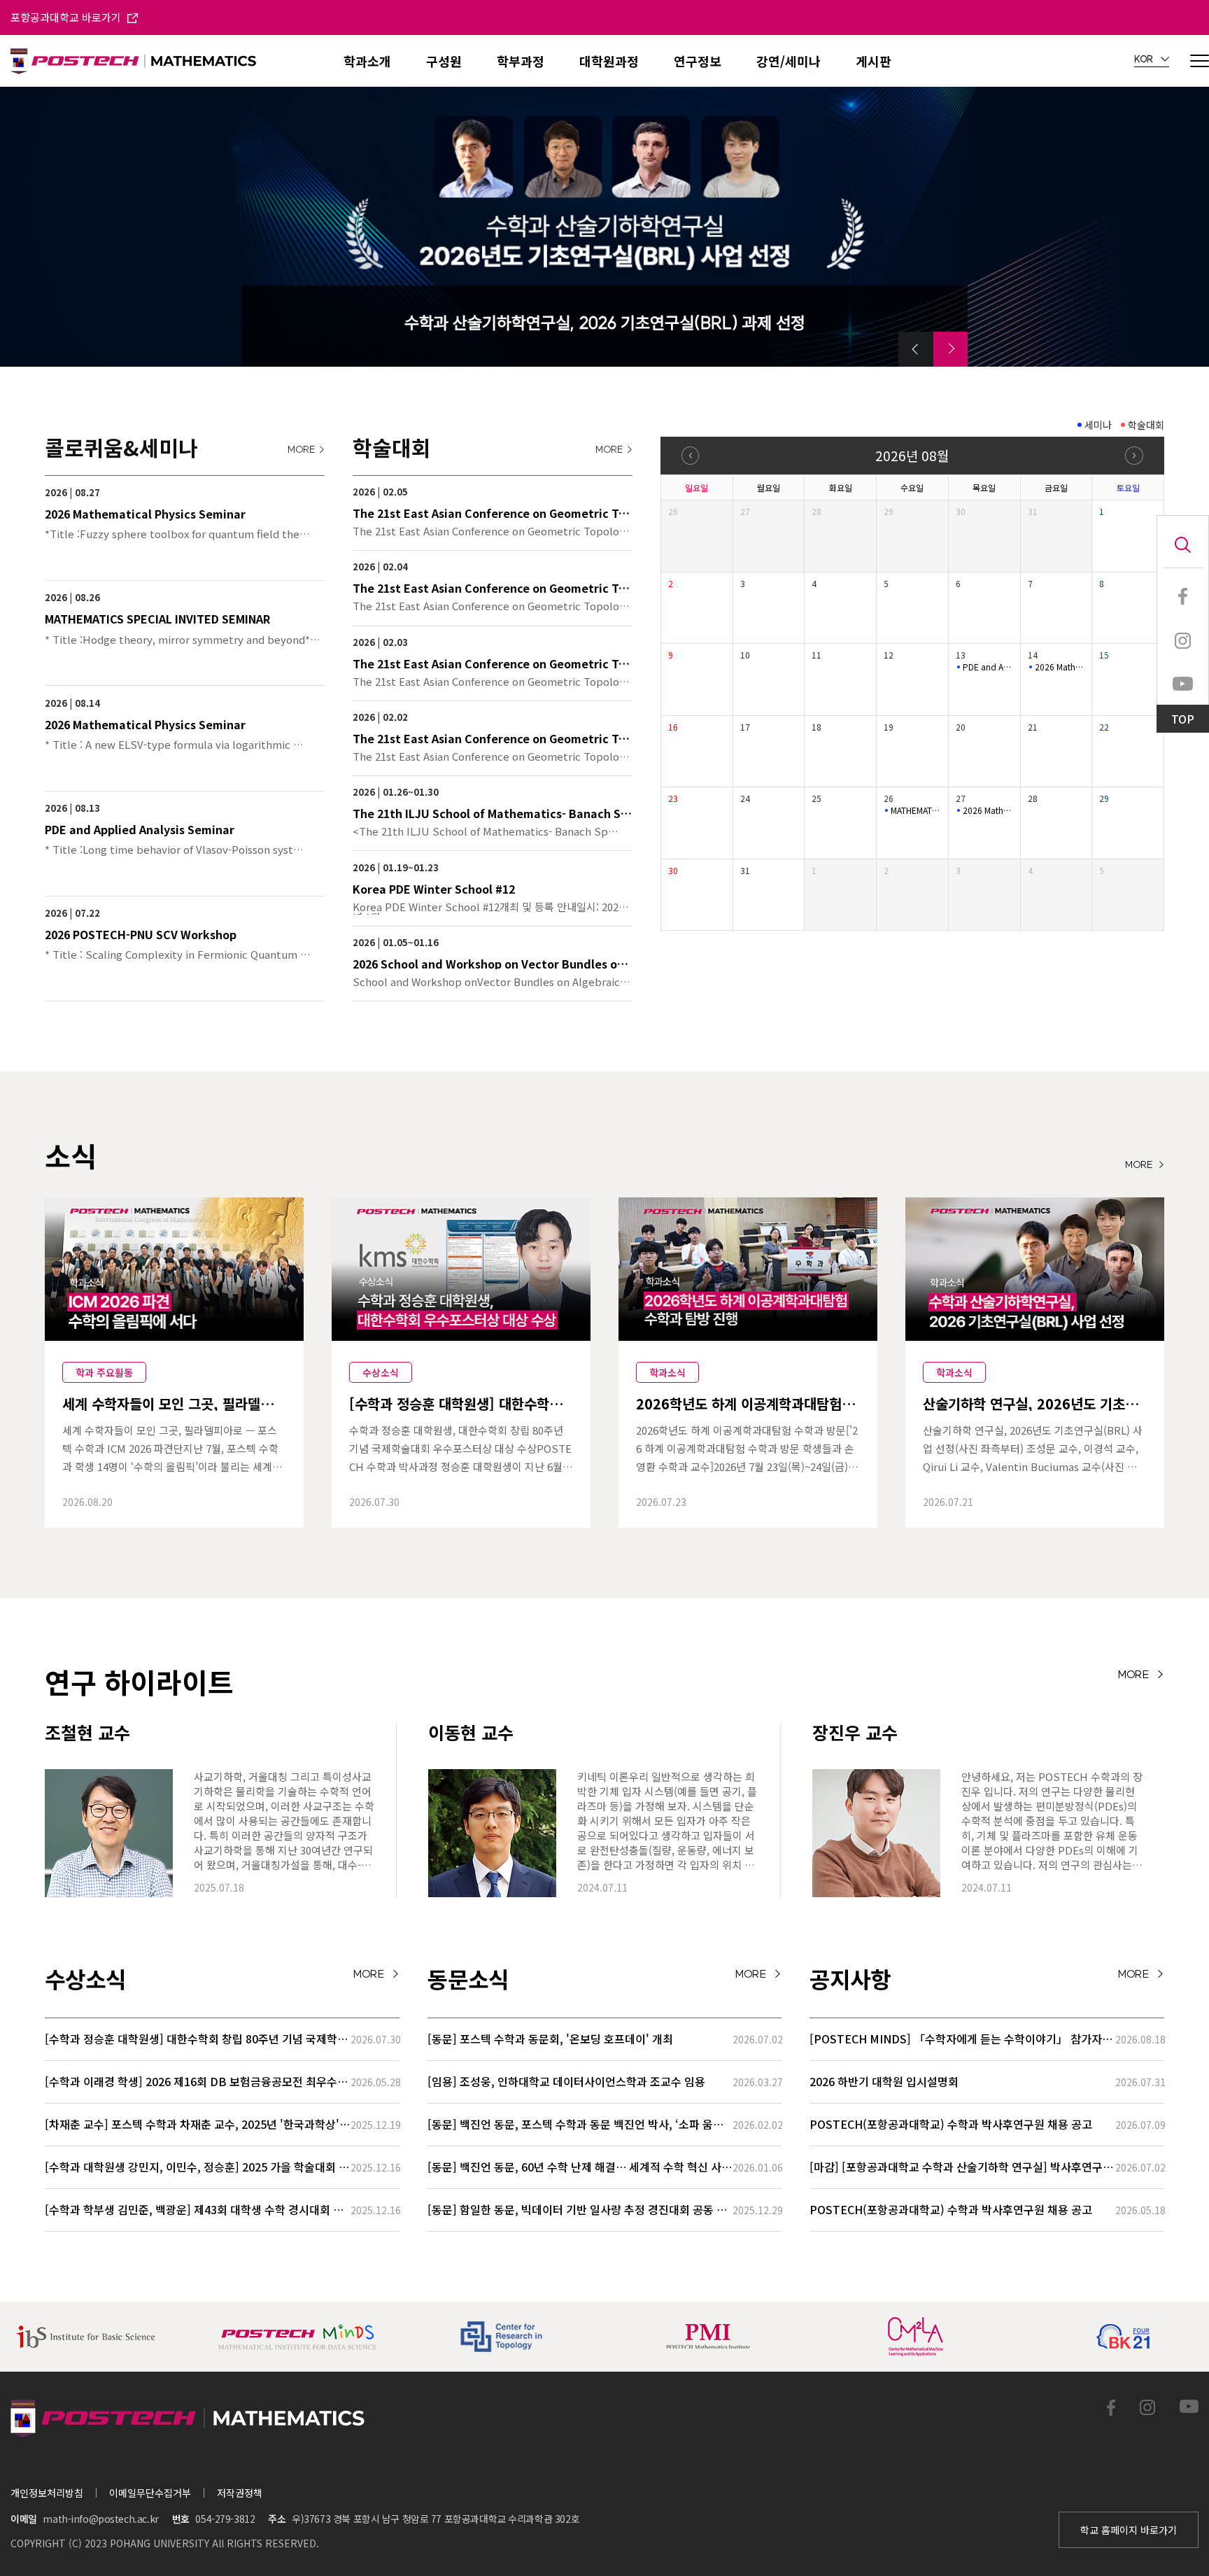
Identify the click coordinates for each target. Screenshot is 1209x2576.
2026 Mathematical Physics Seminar (1060, 667)
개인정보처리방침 (47, 2493)
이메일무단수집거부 (150, 2493)
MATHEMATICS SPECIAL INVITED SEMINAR (916, 810)
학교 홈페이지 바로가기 (1129, 2530)
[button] (916, 349)
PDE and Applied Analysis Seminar (988, 667)
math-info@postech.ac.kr (100, 2519)
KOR (1145, 59)
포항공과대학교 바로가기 (67, 17)
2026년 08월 (912, 455)
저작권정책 (240, 2493)
